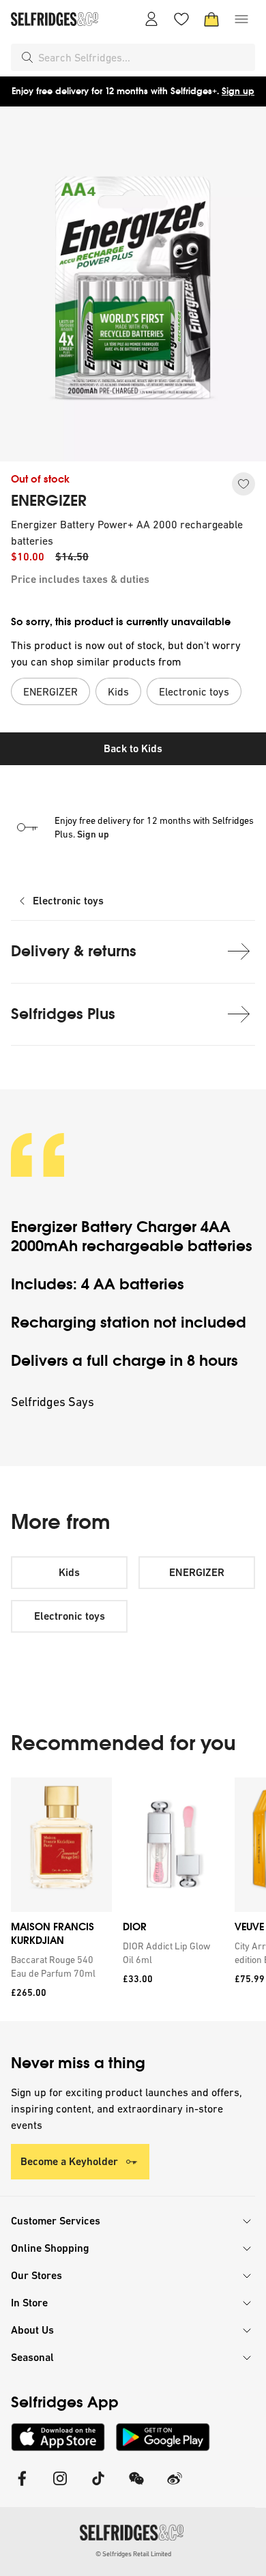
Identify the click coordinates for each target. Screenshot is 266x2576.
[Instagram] (60, 2487)
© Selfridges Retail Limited (133, 2554)
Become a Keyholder (69, 2161)
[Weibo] (175, 2487)
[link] (59, 1966)
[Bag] (211, 19)
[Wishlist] (181, 19)
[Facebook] (22, 2487)
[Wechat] (136, 2487)
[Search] (27, 57)
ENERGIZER (49, 501)
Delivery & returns (74, 951)
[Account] (151, 19)
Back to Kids (133, 748)
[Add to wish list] (243, 484)
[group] (133, 1899)
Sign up (238, 91)
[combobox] (144, 57)
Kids (69, 1572)
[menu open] (241, 19)
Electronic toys (68, 901)
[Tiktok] (98, 2487)
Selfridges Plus (63, 1014)
